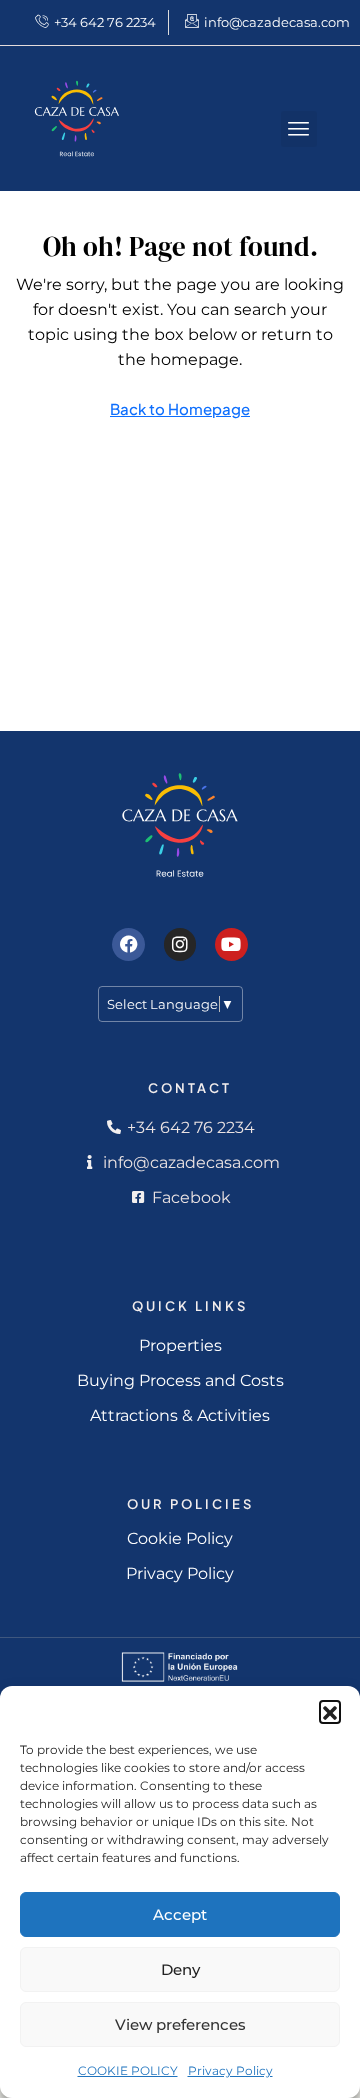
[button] (330, 1711)
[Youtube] (231, 944)
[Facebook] (128, 944)
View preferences (180, 2024)
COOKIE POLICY (128, 2070)
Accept (180, 1914)
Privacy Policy (230, 2070)
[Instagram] (180, 944)
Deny (180, 1969)
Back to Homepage (180, 408)
